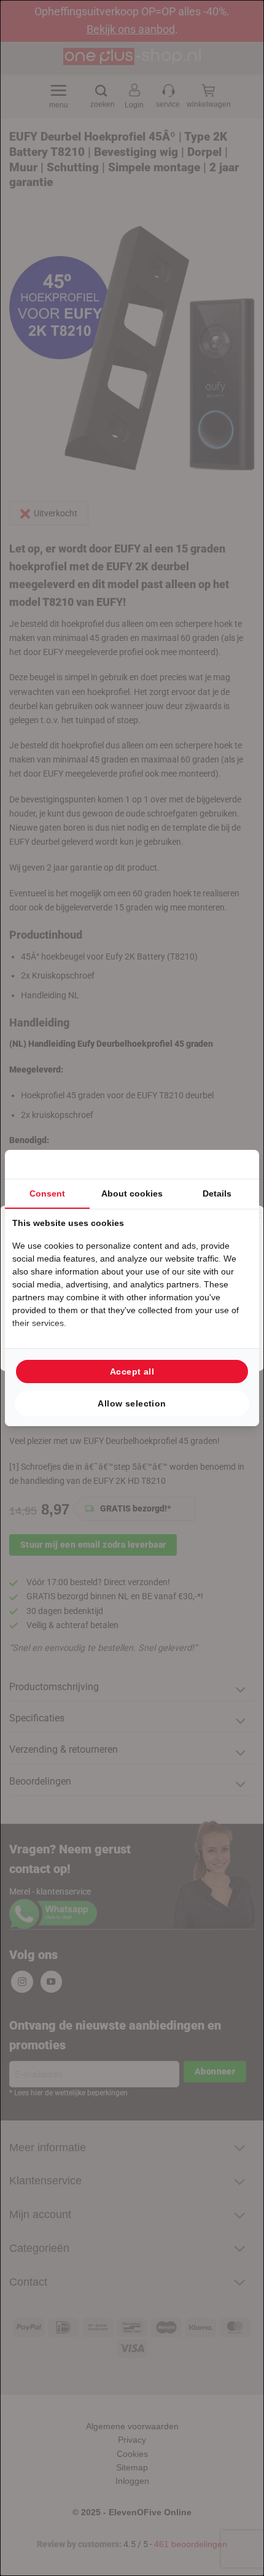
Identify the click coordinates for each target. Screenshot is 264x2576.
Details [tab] (217, 1193)
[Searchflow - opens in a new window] (236, 1164)
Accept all (132, 1371)
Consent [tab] (47, 1193)
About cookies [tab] (132, 1193)
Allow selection (132, 1403)
